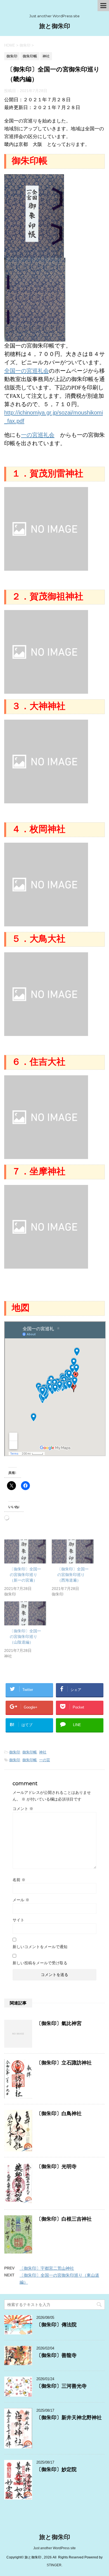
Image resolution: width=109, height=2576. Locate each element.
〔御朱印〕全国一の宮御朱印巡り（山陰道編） (25, 1637)
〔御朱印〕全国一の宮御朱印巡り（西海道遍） (73, 1575)
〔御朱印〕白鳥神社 (59, 2114)
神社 (43, 1752)
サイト (18, 1920)
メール (21, 1900)
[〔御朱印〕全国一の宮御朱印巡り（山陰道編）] (25, 1613)
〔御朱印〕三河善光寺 (61, 2386)
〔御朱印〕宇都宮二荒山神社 (47, 2268)
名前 (19, 1880)
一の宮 (45, 1760)
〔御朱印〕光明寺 (56, 2167)
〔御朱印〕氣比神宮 (59, 2023)
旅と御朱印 (55, 26)
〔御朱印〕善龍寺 (56, 2355)
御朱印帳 (30, 1752)
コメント (23, 1809)
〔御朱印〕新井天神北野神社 (69, 2418)
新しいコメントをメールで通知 (40, 1947)
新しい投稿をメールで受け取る (40, 1963)
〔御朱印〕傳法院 (56, 2325)
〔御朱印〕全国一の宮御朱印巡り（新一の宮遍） (25, 1575)
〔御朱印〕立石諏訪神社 (64, 2063)
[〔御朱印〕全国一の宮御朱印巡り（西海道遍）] (73, 1551)
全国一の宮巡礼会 (27, 371)
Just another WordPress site (54, 2548)
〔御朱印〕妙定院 (56, 2469)
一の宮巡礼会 (38, 435)
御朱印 (15, 1752)
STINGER (54, 2565)
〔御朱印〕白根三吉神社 (64, 2219)
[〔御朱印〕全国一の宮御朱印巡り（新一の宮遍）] (25, 1551)
